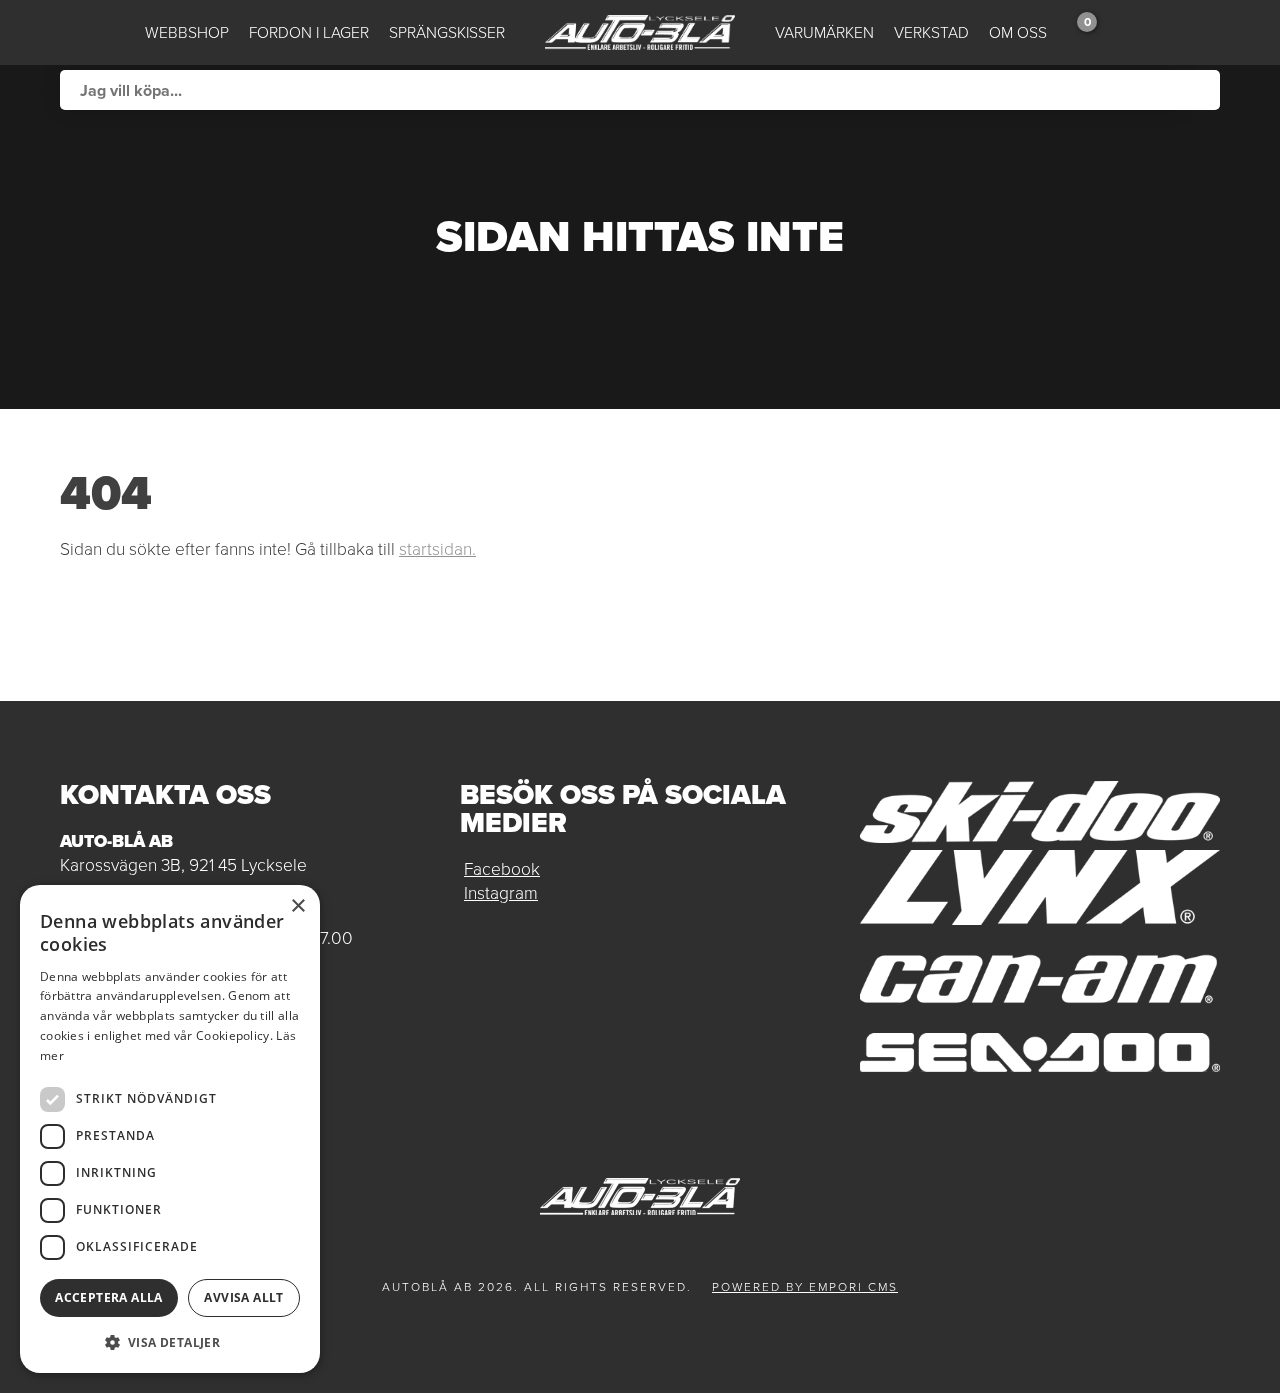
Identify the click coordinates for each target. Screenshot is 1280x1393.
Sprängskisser (447, 32)
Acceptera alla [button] (109, 1297)
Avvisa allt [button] (243, 1297)
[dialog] (170, 1129)
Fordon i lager (309, 32)
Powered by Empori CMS (805, 1287)
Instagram (501, 893)
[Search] (1200, 90)
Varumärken (824, 32)
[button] (170, 1341)
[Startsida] (640, 32)
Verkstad (931, 32)
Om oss (1018, 32)
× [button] (297, 906)
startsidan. (437, 549)
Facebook (502, 869)
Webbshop (187, 32)
